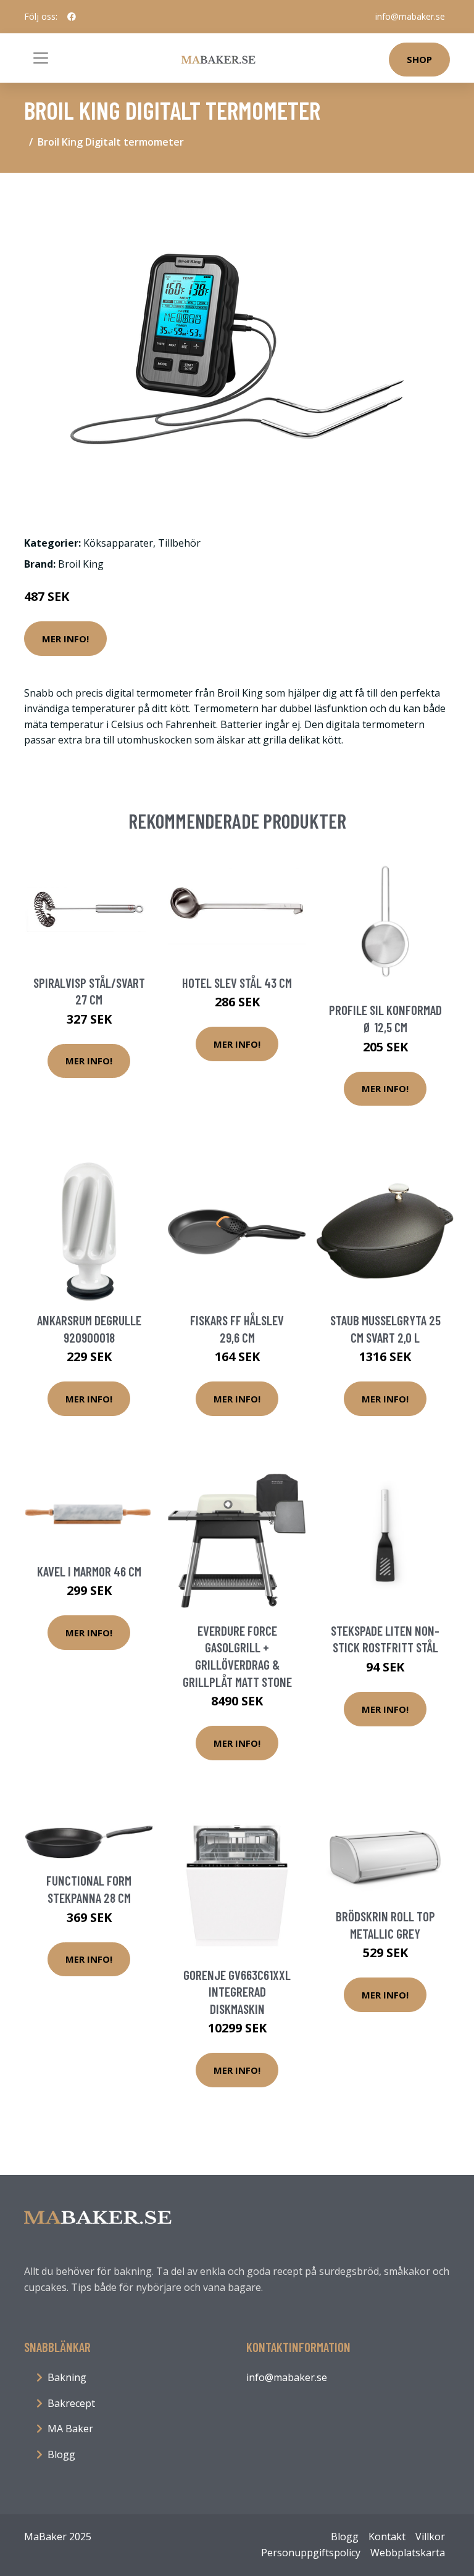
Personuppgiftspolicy (311, 2553)
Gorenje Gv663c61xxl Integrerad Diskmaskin (237, 1992)
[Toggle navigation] (41, 58)
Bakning (67, 2377)
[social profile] (72, 17)
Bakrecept (71, 2403)
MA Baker (70, 2429)
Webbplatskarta (408, 2553)
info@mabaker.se (410, 16)
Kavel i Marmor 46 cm (89, 1571)
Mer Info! (65, 639)
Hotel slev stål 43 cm (237, 983)
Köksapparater (118, 543)
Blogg (61, 2454)
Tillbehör (179, 543)
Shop (419, 59)
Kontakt (387, 2537)
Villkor (430, 2537)
